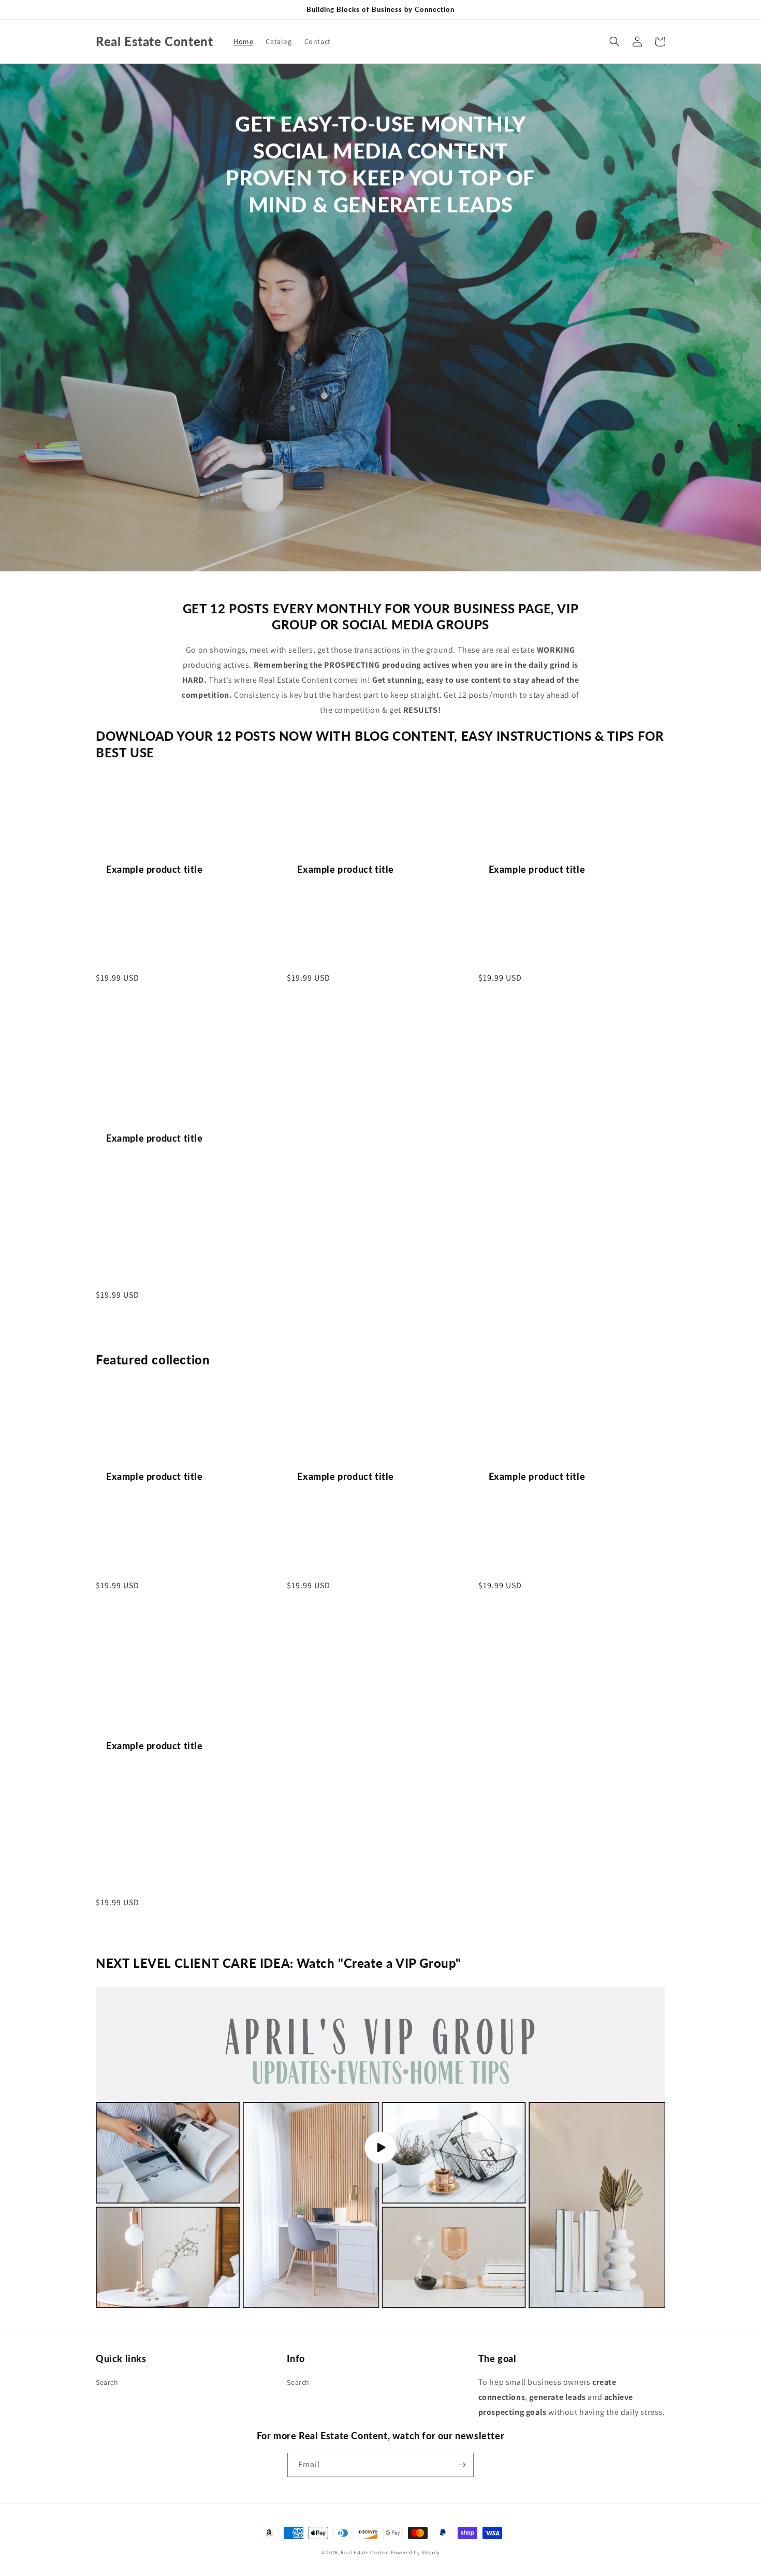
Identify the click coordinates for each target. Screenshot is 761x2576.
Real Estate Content (365, 2552)
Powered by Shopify (416, 2552)
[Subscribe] (462, 2465)
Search (107, 2382)
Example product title (155, 869)
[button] (614, 41)
